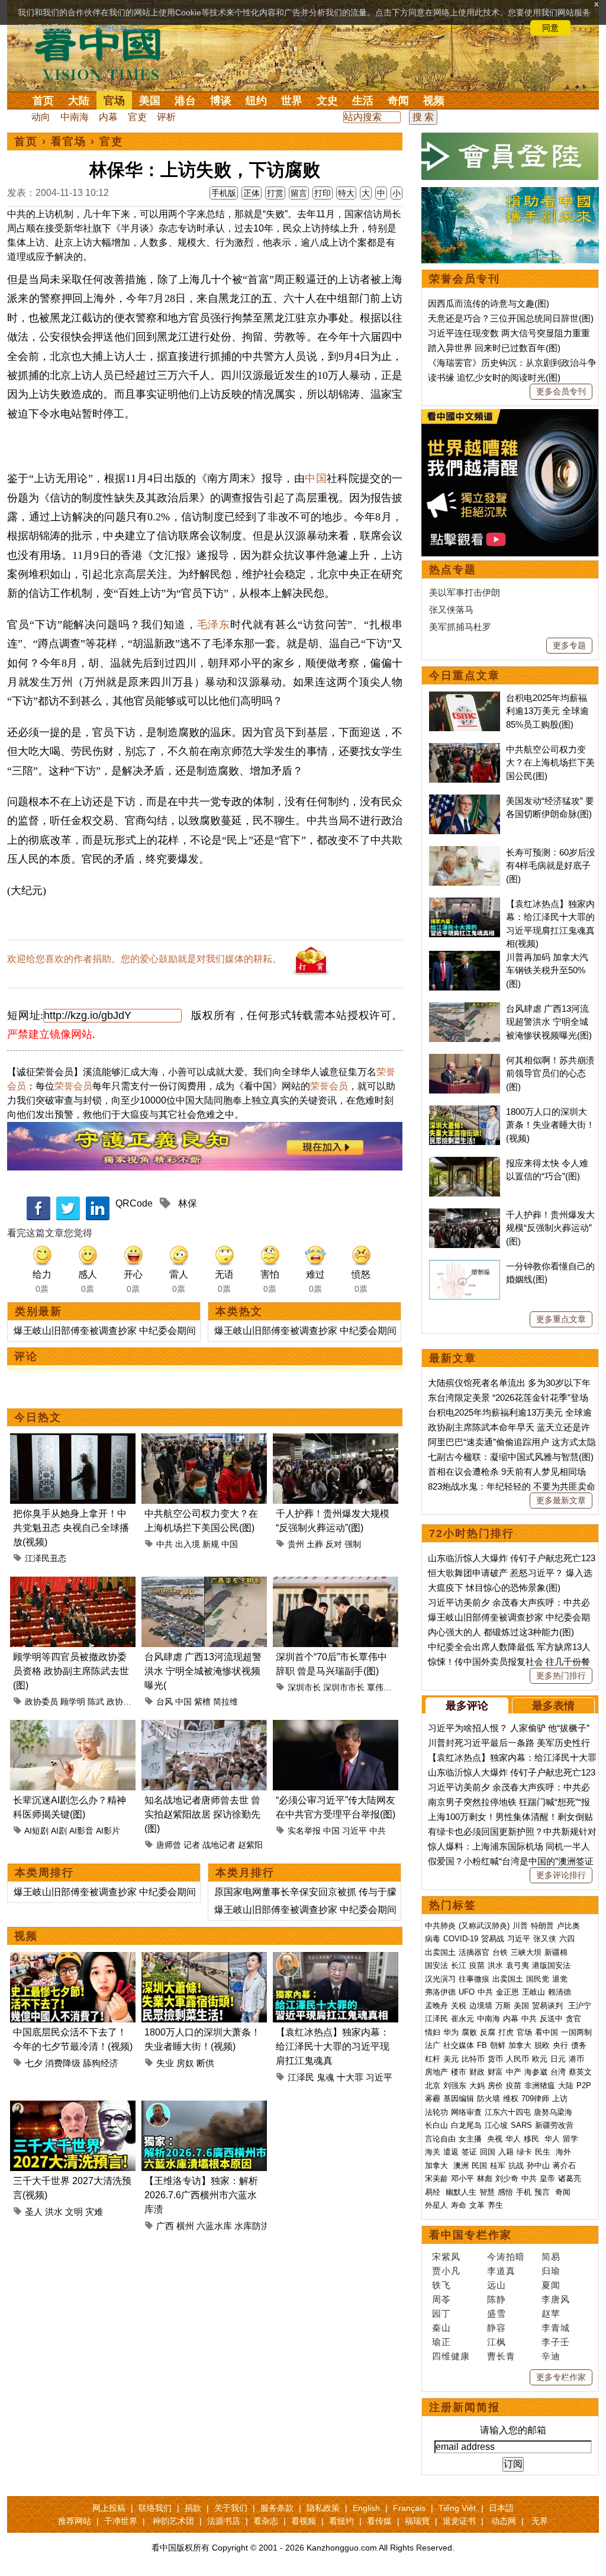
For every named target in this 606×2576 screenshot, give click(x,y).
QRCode (134, 1203)
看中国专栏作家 (470, 2235)
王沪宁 (580, 2006)
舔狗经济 (101, 2063)
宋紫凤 (446, 2257)
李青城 (556, 2328)
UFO (467, 1992)
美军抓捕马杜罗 (460, 627)
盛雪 (497, 2313)
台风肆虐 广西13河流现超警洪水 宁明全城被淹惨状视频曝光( (203, 1671)
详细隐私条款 (120, 28)
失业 (165, 2063)
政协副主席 (127, 1702)
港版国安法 (551, 1965)
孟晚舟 (436, 2006)
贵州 (296, 1544)
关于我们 (231, 2508)
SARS (521, 2125)
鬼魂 (325, 2077)
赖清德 (560, 1992)
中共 (165, 1544)
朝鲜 (498, 2045)
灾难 (94, 2212)
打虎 (506, 2032)
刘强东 (455, 2085)
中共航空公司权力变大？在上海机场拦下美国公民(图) (550, 763)
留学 (570, 2139)
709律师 (535, 2099)
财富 (495, 2072)
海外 (565, 2152)
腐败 (469, 2032)
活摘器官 (474, 1952)
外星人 (436, 2205)
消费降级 (63, 2063)
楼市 (459, 2072)
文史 (327, 101)
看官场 (69, 141)
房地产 (436, 2072)
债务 (579, 2045)
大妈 (477, 2085)
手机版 (224, 193)
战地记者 (219, 1845)
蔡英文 (580, 2072)
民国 (479, 2165)
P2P (584, 2085)
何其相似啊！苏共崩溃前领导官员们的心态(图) (550, 1073)
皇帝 (547, 2178)
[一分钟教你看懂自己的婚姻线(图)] (465, 1266)
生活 (363, 101)
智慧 (487, 2192)
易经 (434, 2192)
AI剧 (59, 1831)
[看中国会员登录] (510, 156)
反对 (334, 1544)
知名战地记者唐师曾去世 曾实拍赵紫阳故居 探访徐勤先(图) (202, 1814)
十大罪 (350, 2077)
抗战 (516, 2165)
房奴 (185, 2063)
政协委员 (41, 1702)
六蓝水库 (214, 2226)
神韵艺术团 (173, 2521)
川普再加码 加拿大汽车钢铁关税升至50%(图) (547, 970)
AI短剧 (36, 1831)
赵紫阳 (250, 1845)
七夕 (34, 2063)
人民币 (518, 2059)
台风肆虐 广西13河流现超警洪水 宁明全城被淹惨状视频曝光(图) (549, 1022)
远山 (497, 2285)
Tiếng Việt (457, 2508)
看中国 (105, 53)
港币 (576, 2059)
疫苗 (477, 1965)
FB (482, 2045)
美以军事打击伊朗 (465, 592)
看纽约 (341, 2521)
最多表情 (553, 1706)
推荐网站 (75, 2521)
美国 (150, 101)
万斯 (503, 2006)
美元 (451, 2059)
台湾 (558, 2072)
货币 (495, 2059)
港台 (185, 101)
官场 (114, 101)
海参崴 (536, 2072)
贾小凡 (446, 2271)
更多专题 (569, 645)
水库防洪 (252, 2226)
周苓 (441, 2299)
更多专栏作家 (561, 2377)
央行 (560, 2045)
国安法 (436, 1965)
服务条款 (277, 2508)
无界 (540, 2521)
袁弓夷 (518, 1965)
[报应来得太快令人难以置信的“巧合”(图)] (465, 1163)
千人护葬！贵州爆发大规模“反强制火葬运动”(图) (550, 1228)
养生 (495, 2205)
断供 (205, 2063)
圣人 (34, 2212)
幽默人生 (461, 2192)
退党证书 (459, 2521)
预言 (543, 2192)
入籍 (506, 2152)
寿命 (459, 2205)
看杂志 (266, 2521)
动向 (41, 117)
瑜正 (441, 2342)
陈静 (497, 2299)
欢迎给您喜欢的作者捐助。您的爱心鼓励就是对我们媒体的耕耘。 (144, 959)
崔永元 (462, 2019)
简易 (551, 2257)
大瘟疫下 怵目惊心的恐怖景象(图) (494, 1588)
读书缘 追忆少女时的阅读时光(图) (494, 377)
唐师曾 (169, 1845)
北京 (433, 2085)
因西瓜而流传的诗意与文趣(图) (489, 303)
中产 (514, 2072)
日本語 (501, 2508)
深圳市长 (304, 1687)
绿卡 (524, 2152)
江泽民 (301, 2077)
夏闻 (551, 2285)
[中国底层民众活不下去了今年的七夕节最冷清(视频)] (73, 1959)
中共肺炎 (440, 1926)
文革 (477, 2205)
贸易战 (493, 1939)
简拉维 (225, 1702)
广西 (165, 2226)
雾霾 (433, 2099)
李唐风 (556, 2299)
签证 (469, 2152)
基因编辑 (459, 2099)
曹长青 (501, 2356)
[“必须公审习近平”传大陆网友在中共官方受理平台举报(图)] (336, 1727)
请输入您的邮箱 (513, 2430)
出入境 (188, 1544)
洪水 (54, 2212)
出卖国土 (440, 1952)
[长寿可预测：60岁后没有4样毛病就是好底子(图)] (465, 852)
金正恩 (507, 1992)
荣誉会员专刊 (465, 279)
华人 (513, 2139)
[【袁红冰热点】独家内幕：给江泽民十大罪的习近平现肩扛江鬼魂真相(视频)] (336, 1959)
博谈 (221, 101)
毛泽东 (214, 625)
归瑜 (551, 2271)
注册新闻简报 (465, 2407)
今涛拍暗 (506, 2257)
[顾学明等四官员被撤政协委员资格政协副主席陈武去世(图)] (73, 1583)
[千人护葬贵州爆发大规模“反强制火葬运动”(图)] (336, 1440)
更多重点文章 (561, 1319)
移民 (531, 2139)
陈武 (96, 1702)
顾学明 (73, 1702)
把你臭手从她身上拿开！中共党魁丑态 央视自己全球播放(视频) (71, 1528)
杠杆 (433, 2059)
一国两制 (576, 2032)
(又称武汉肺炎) (484, 1926)
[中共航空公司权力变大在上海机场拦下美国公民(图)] (204, 1440)
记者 (192, 1845)
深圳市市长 (344, 1687)
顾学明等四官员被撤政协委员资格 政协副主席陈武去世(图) (71, 1671)
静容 (497, 2328)
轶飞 (441, 2285)
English (366, 2508)
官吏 (137, 117)
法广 (433, 2045)
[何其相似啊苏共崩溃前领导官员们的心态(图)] (465, 1060)
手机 (524, 2192)
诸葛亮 (570, 2178)
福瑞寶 (417, 2521)
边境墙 (481, 2006)
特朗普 (542, 1926)
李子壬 (556, 2342)
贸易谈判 (549, 2006)
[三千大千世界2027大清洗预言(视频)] (73, 2107)
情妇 (433, 2032)
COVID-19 (461, 1939)
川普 (520, 1926)
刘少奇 (507, 2178)
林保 (188, 1203)
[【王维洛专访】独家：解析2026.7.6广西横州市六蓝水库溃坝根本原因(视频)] (204, 2107)
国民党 (538, 1979)
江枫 (497, 2342)
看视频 (304, 2521)
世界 (292, 101)
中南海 (75, 117)
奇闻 (398, 101)
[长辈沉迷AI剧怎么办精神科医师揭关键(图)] (73, 1727)
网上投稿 (109, 2508)
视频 (434, 101)
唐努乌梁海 (553, 2112)
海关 (433, 2152)
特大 (346, 193)
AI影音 (81, 1831)
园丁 (441, 2313)
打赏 (275, 193)
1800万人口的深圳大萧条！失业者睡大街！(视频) (550, 1125)
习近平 (354, 1831)
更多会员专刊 (561, 391)
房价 (495, 2085)
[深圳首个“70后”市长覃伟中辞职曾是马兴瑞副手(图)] (336, 1583)
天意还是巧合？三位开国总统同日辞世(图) (511, 318)
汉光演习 (440, 1979)
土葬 (315, 1544)
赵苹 (551, 2313)
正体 (252, 193)
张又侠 (545, 1939)
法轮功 (436, 2112)
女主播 (471, 2139)
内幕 (108, 117)
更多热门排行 (561, 1675)
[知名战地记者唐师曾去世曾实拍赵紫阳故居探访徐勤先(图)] (204, 1727)
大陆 (79, 101)
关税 (459, 2006)
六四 (567, 1939)
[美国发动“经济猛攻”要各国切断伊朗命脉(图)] (465, 801)
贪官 (573, 2019)
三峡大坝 (526, 1952)
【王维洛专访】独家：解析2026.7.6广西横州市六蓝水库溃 (201, 2195)
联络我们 (155, 2508)
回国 (488, 2152)
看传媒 (379, 2521)
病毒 (433, 1939)
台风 (165, 1702)
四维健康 (451, 2356)
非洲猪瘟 (540, 2085)
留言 (299, 193)
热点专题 (453, 570)
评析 (166, 117)
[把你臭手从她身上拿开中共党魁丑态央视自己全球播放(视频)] (73, 1440)
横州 (185, 2226)
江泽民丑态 (46, 1558)
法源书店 (224, 2521)
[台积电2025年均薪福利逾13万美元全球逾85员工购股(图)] (465, 698)
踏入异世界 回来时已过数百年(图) (494, 348)
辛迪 (551, 2356)
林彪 (485, 2178)
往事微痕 (474, 1979)
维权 (511, 2099)
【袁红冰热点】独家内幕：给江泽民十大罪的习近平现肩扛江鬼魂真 (333, 2046)
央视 (495, 2139)
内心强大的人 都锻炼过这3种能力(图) (501, 1632)
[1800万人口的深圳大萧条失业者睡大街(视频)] (204, 1959)
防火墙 (489, 2099)
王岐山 (534, 1992)
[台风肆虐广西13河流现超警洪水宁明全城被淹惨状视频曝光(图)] (204, 1583)
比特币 (473, 2059)
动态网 (504, 2521)
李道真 (501, 2271)
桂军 (498, 2165)
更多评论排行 (561, 1875)
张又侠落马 (451, 610)
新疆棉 (556, 1952)
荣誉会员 (73, 1086)
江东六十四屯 (508, 2112)
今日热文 (38, 1417)
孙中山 (538, 2165)
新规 (211, 1544)
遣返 (451, 2152)
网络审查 (466, 2112)
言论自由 (440, 2139)
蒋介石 (565, 2165)
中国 (316, 478)
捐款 (193, 2508)
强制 (353, 1544)
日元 (558, 2059)
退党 (560, 1979)
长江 (459, 1965)
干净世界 (121, 2521)
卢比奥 (568, 1926)
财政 (477, 2072)
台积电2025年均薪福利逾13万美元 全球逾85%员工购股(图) (547, 711)
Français (409, 2508)
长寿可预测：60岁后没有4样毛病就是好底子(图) (551, 866)
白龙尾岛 (466, 2125)
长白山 (436, 2125)
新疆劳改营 (554, 2125)
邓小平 (462, 2178)
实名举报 (304, 1831)
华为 (451, 2032)
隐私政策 (323, 2508)
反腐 (488, 2032)
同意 (550, 28)
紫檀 (202, 1702)
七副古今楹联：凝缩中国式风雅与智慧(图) (511, 1457)
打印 (323, 193)
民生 (544, 2152)
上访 (560, 2099)
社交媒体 (459, 2045)
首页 (43, 101)
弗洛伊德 (440, 1992)
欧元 (540, 2059)
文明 (74, 2212)
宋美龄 (436, 2178)
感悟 (505, 2192)
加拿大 (520, 2045)
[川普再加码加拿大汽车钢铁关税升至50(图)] (465, 957)
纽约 (256, 101)
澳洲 (461, 2165)
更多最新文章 (561, 1500)
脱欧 (542, 2045)
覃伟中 (379, 1687)
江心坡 (496, 2125)
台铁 (500, 1952)
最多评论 (467, 1706)
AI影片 (108, 1831)
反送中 (551, 2019)
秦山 (441, 2328)
